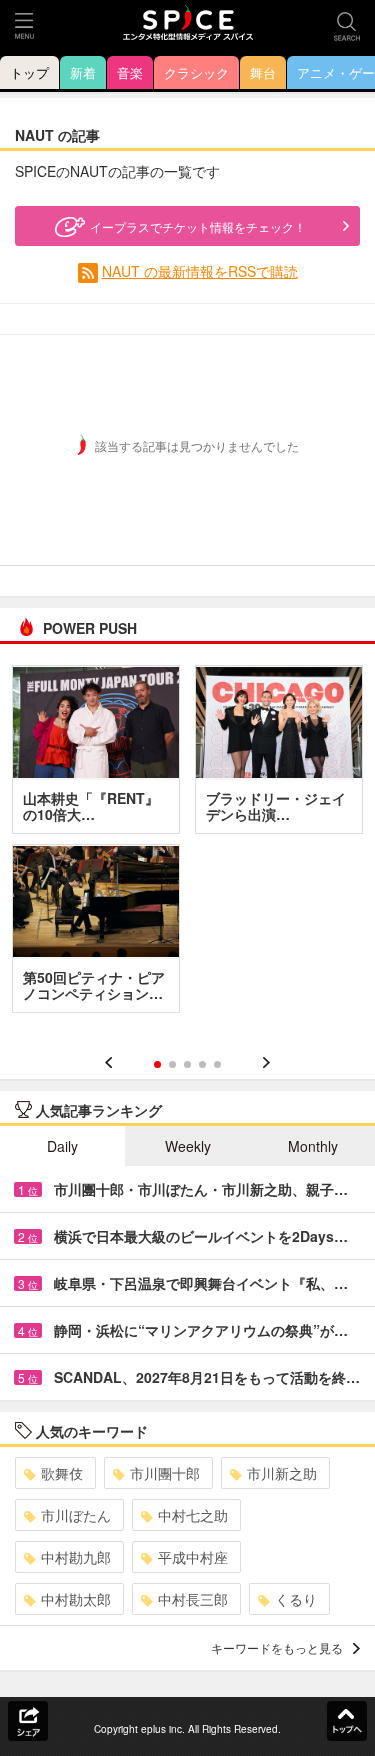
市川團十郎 (165, 1473)
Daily (62, 1146)
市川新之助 (282, 1473)
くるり (296, 1599)
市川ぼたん (76, 1515)
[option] (187, 846)
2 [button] (172, 1064)
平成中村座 (193, 1557)
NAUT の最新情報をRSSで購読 (200, 271)
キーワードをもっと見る (277, 1647)
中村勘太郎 (76, 1599)
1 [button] (157, 1064)
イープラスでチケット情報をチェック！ (198, 226)
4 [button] (202, 1064)
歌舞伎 (62, 1473)
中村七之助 (193, 1515)
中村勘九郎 (76, 1557)
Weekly (188, 1146)
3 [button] (187, 1064)
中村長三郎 (193, 1599)
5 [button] (217, 1064)
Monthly (313, 1146)
